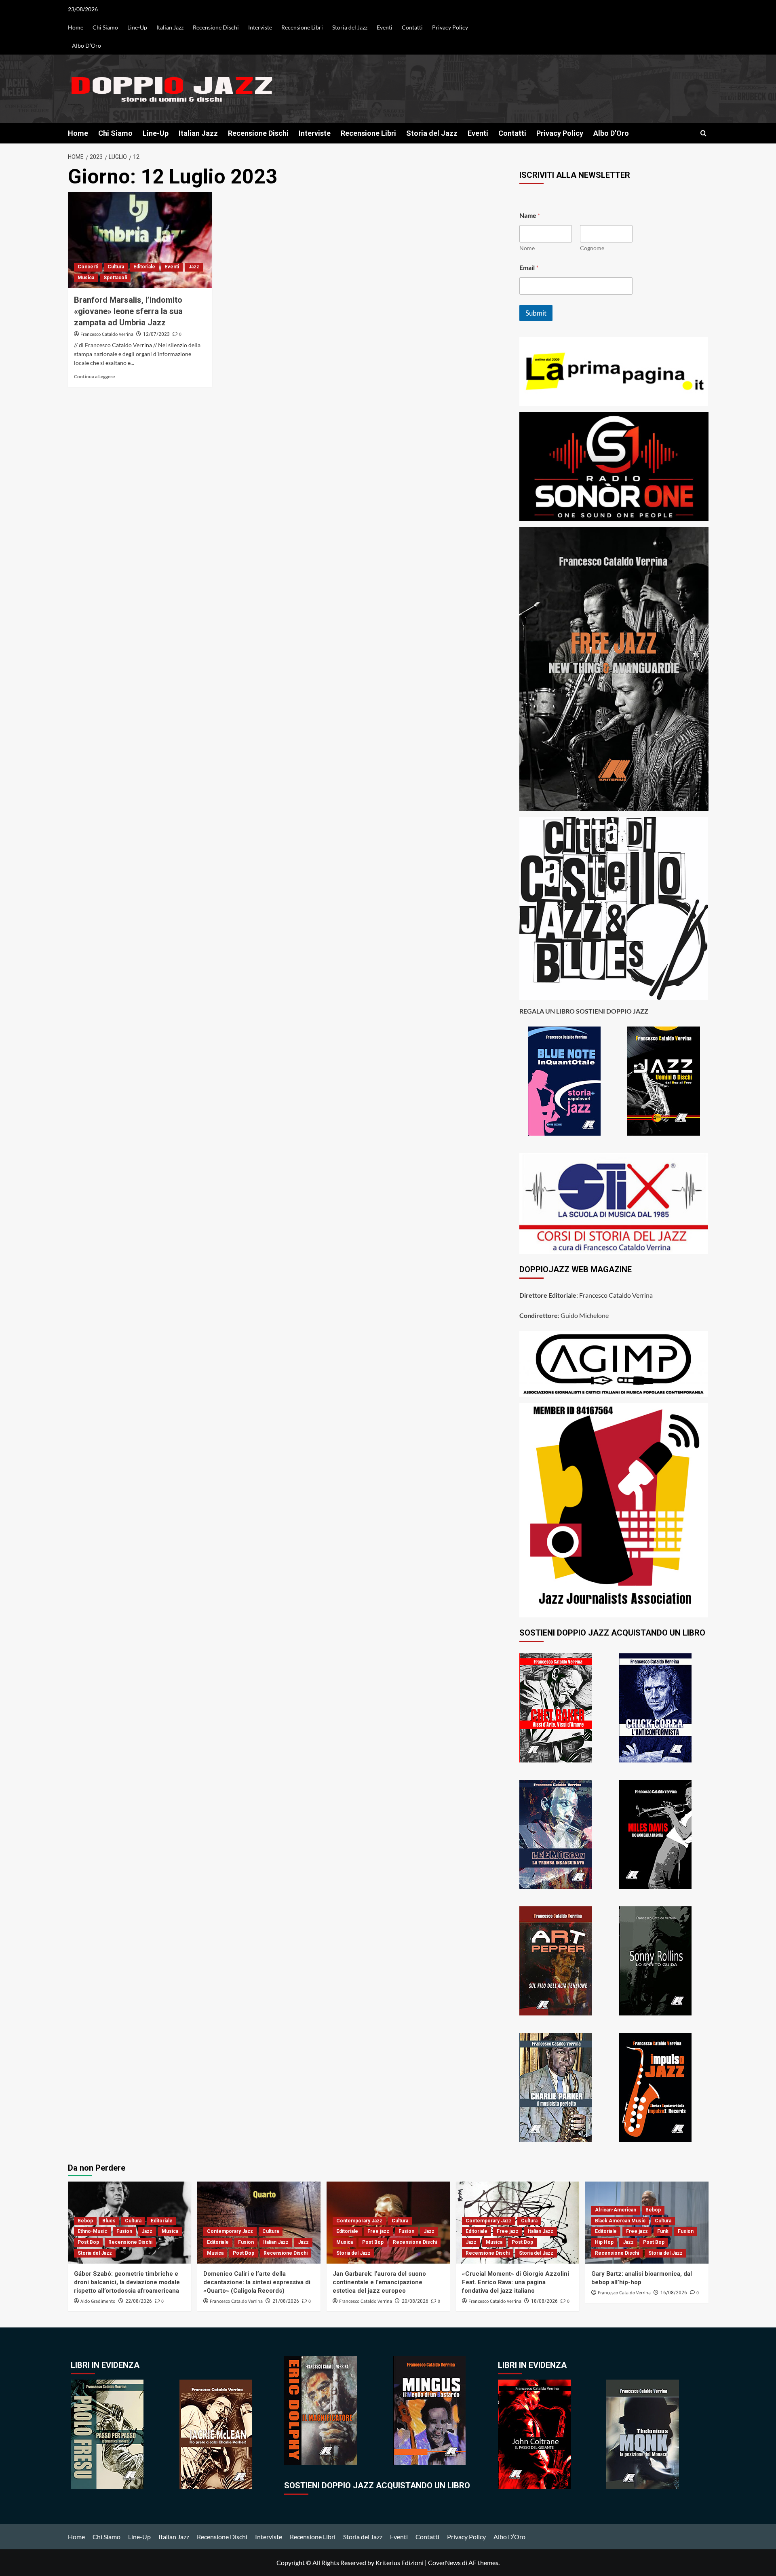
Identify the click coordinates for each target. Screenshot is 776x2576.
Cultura (116, 267)
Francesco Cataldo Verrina (107, 334)
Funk (663, 2231)
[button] (703, 133)
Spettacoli (115, 278)
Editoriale (144, 267)
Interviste (260, 27)
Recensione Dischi (216, 27)
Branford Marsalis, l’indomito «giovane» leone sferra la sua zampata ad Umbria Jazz (128, 311)
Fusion (124, 2231)
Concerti (88, 267)
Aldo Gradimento (98, 2301)
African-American (616, 2210)
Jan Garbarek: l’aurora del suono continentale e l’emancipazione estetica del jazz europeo (379, 2282)
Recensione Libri (302, 27)
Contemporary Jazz (230, 2231)
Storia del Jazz (350, 27)
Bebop (85, 2221)
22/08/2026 (139, 2301)
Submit (536, 313)
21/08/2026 (286, 2301)
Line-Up (137, 27)
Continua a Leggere (94, 376)
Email (529, 267)
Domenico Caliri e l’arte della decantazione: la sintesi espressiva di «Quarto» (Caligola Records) (257, 2282)
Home (76, 27)
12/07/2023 (156, 334)
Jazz (194, 267)
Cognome (592, 248)
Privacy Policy (450, 27)
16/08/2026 (674, 2293)
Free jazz (378, 2231)
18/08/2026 (544, 2301)
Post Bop (88, 2242)
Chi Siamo (105, 27)
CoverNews (444, 2562)
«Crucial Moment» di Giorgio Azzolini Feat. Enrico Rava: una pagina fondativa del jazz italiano (516, 2282)
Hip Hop (604, 2242)
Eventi (385, 27)
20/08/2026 (415, 2301)
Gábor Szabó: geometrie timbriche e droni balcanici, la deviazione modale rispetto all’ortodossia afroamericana (127, 2282)
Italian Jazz (170, 27)
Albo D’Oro (86, 45)
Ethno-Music (92, 2231)
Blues (109, 2221)
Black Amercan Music (620, 2221)
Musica (86, 278)
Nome (527, 248)
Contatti (412, 27)
